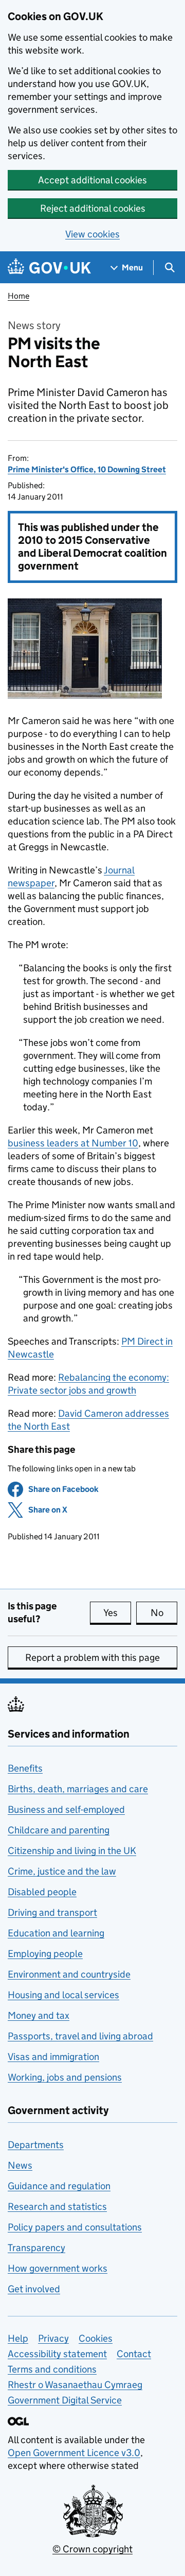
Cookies (96, 2338)
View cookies (92, 234)
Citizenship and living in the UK (72, 1851)
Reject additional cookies (93, 208)
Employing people (45, 1954)
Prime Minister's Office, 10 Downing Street (87, 469)
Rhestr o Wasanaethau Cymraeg (75, 2385)
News (20, 2165)
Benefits (25, 1768)
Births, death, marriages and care (78, 1789)
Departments (36, 2145)
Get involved (34, 2289)
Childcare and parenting (59, 1830)
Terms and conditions (52, 2369)
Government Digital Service (65, 2400)
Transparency (36, 2248)
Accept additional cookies (92, 180)
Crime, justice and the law (62, 1871)
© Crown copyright (92, 2549)
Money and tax (39, 2015)
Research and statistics (57, 2206)
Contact (134, 2354)
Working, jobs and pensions (65, 2077)
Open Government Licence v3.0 (74, 2453)
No (164, 1613)
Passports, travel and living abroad (80, 2036)
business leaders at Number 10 (73, 1143)
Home (18, 296)
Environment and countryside (69, 1974)
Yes (117, 1613)
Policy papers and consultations (75, 2227)
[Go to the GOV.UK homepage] (49, 268)
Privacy (53, 2338)
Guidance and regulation (59, 2186)
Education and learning (56, 1933)
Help (18, 2338)
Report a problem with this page (92, 1658)
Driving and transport (52, 1912)
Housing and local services (63, 1995)
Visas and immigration (53, 2057)
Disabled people (42, 1892)
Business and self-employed (66, 1809)
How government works (58, 2268)
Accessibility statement (57, 2354)
